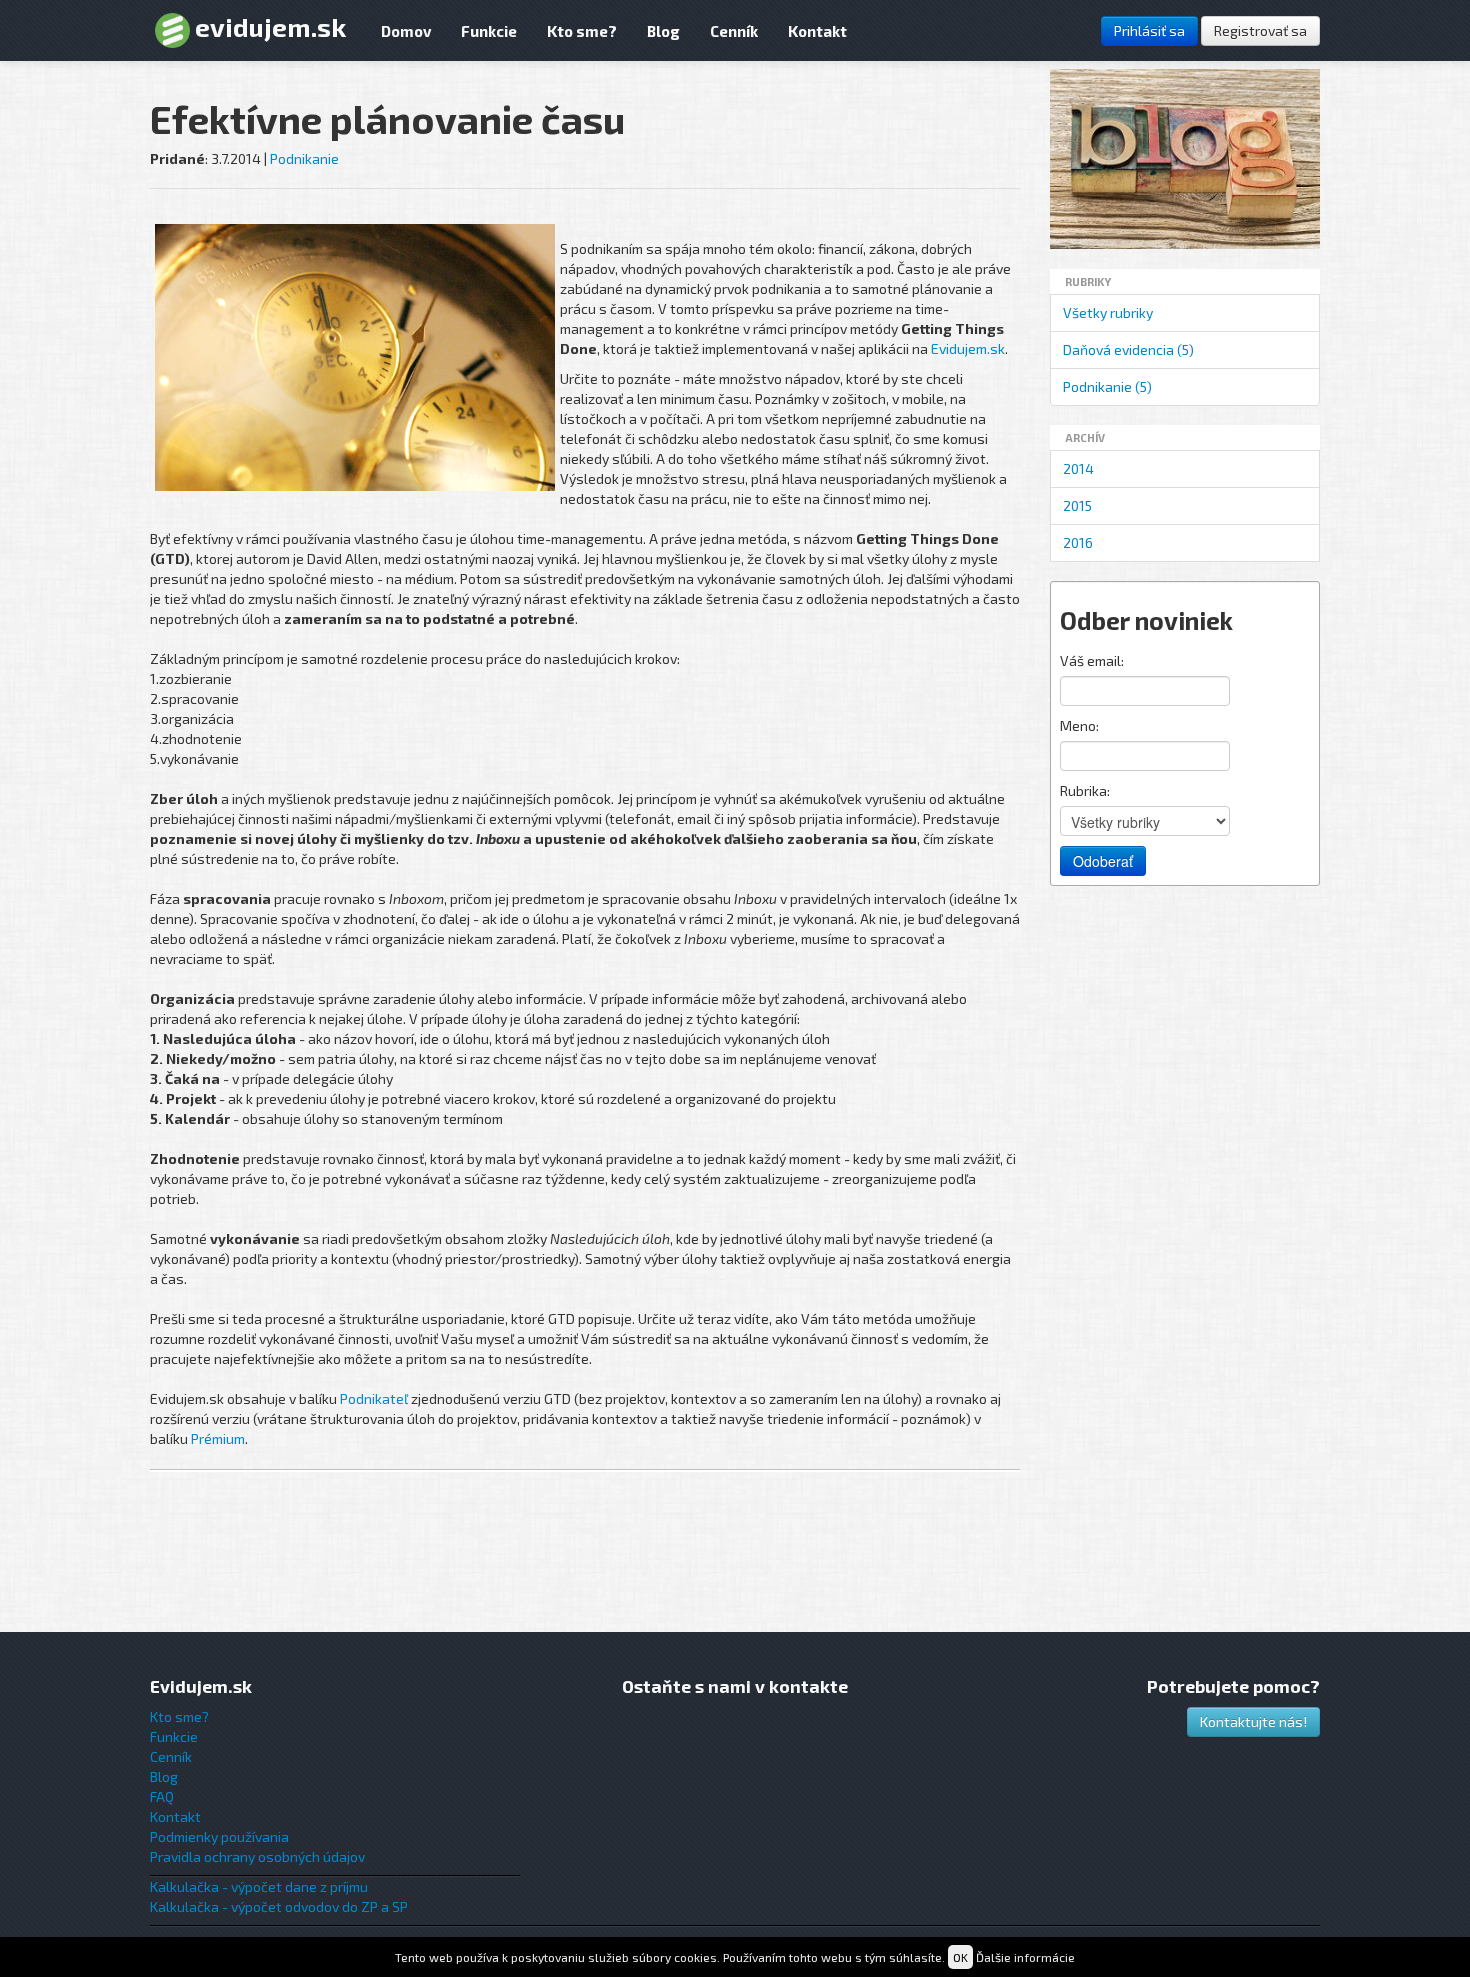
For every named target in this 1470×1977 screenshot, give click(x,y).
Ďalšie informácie (1025, 1957)
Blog (663, 31)
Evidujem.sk (968, 348)
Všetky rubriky (1108, 312)
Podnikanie (304, 158)
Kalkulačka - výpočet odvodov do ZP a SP (279, 1906)
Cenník (734, 31)
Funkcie (489, 31)
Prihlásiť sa (1149, 30)
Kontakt (817, 31)
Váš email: (1092, 660)
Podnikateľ (374, 1398)
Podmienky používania (219, 1836)
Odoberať (1103, 861)
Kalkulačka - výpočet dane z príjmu (259, 1886)
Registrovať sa (1260, 30)
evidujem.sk (270, 26)
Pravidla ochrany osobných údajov (257, 1856)
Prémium (218, 1438)
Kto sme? (582, 31)
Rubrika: (1085, 790)
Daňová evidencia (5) (1128, 349)
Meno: (1079, 725)
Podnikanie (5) (1107, 386)
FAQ (162, 1796)
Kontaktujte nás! (1253, 1721)
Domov (406, 31)
